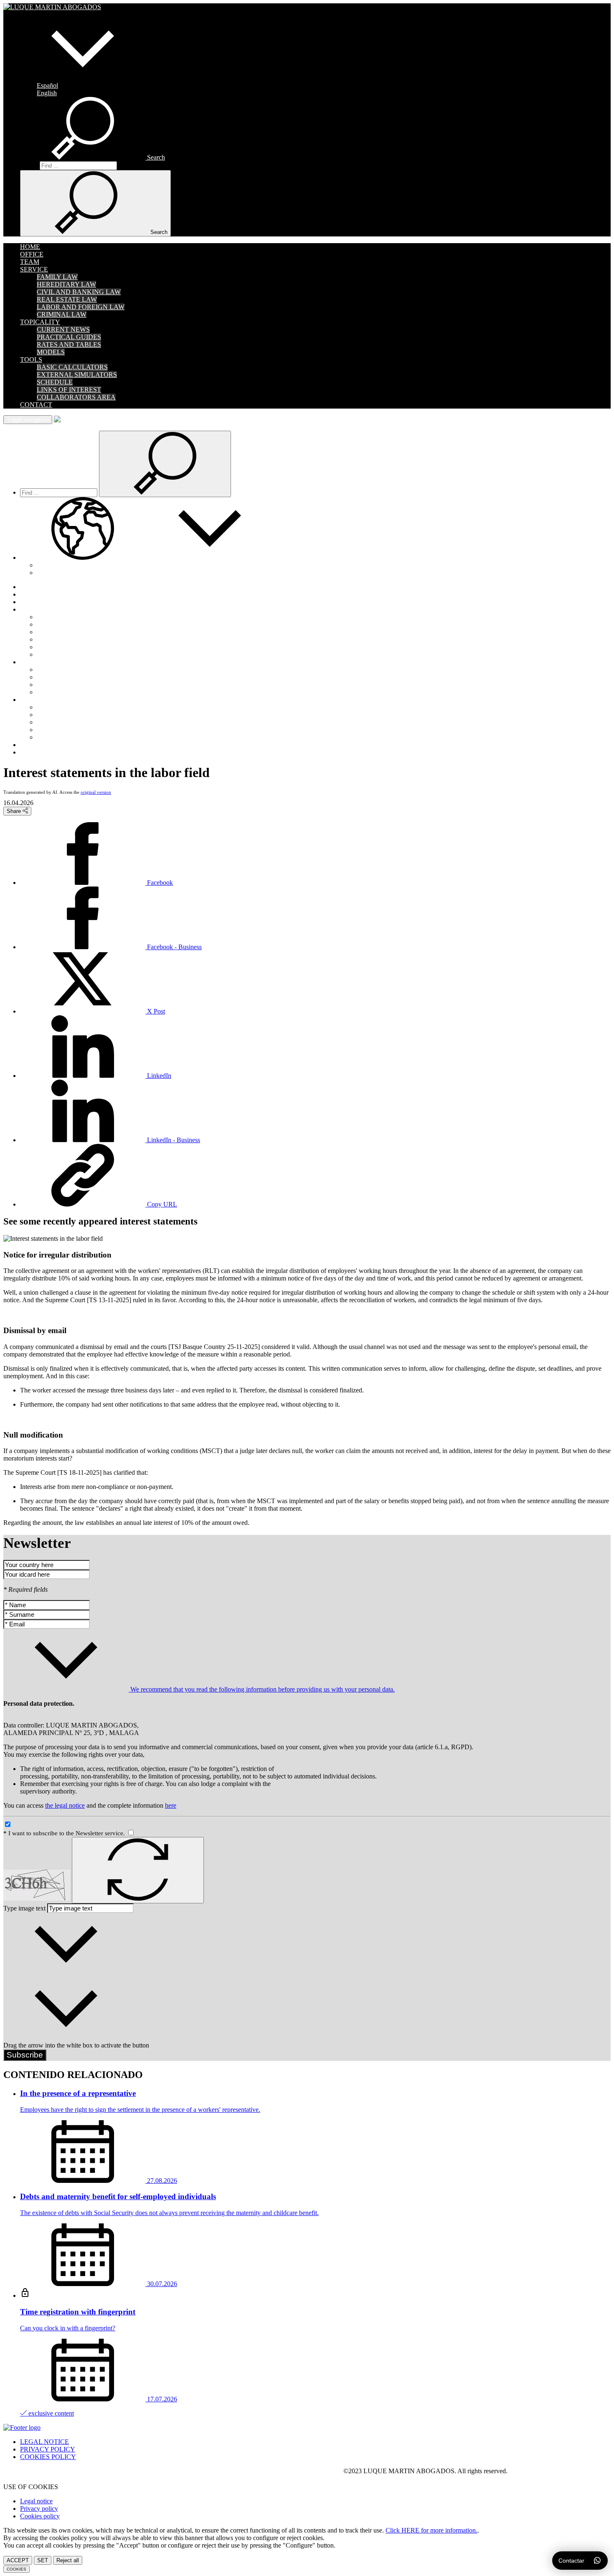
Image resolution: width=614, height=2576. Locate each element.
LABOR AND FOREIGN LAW (81, 307)
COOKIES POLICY (48, 2457)
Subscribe (25, 2055)
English (47, 93)
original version (96, 792)
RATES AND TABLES (69, 344)
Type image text (24, 1908)
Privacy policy (39, 2509)
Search (29, 165)
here (171, 1805)
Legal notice (36, 2501)
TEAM (30, 262)
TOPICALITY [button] (40, 322)
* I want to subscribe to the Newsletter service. (65, 1833)
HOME (30, 247)
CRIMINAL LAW (62, 314)
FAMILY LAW (57, 277)
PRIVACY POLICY (48, 2449)
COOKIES (16, 2569)
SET (43, 2560)
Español (47, 85)
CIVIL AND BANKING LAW (79, 292)
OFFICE (32, 254)
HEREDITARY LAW (66, 284)
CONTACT (36, 405)
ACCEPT (18, 2560)
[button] (83, 78)
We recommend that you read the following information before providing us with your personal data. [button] (262, 1689)
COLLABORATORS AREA (76, 397)
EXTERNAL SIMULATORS (77, 375)
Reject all (68, 2560)
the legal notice (65, 1805)
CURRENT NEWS (63, 329)
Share (15, 811)
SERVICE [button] (34, 269)
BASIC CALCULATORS (72, 367)
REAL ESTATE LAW (67, 299)
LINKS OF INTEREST (69, 390)
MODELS (51, 352)
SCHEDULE (55, 382)
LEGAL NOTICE (44, 2442)
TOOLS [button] (31, 359)
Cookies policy (40, 2516)
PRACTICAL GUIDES (69, 337)
